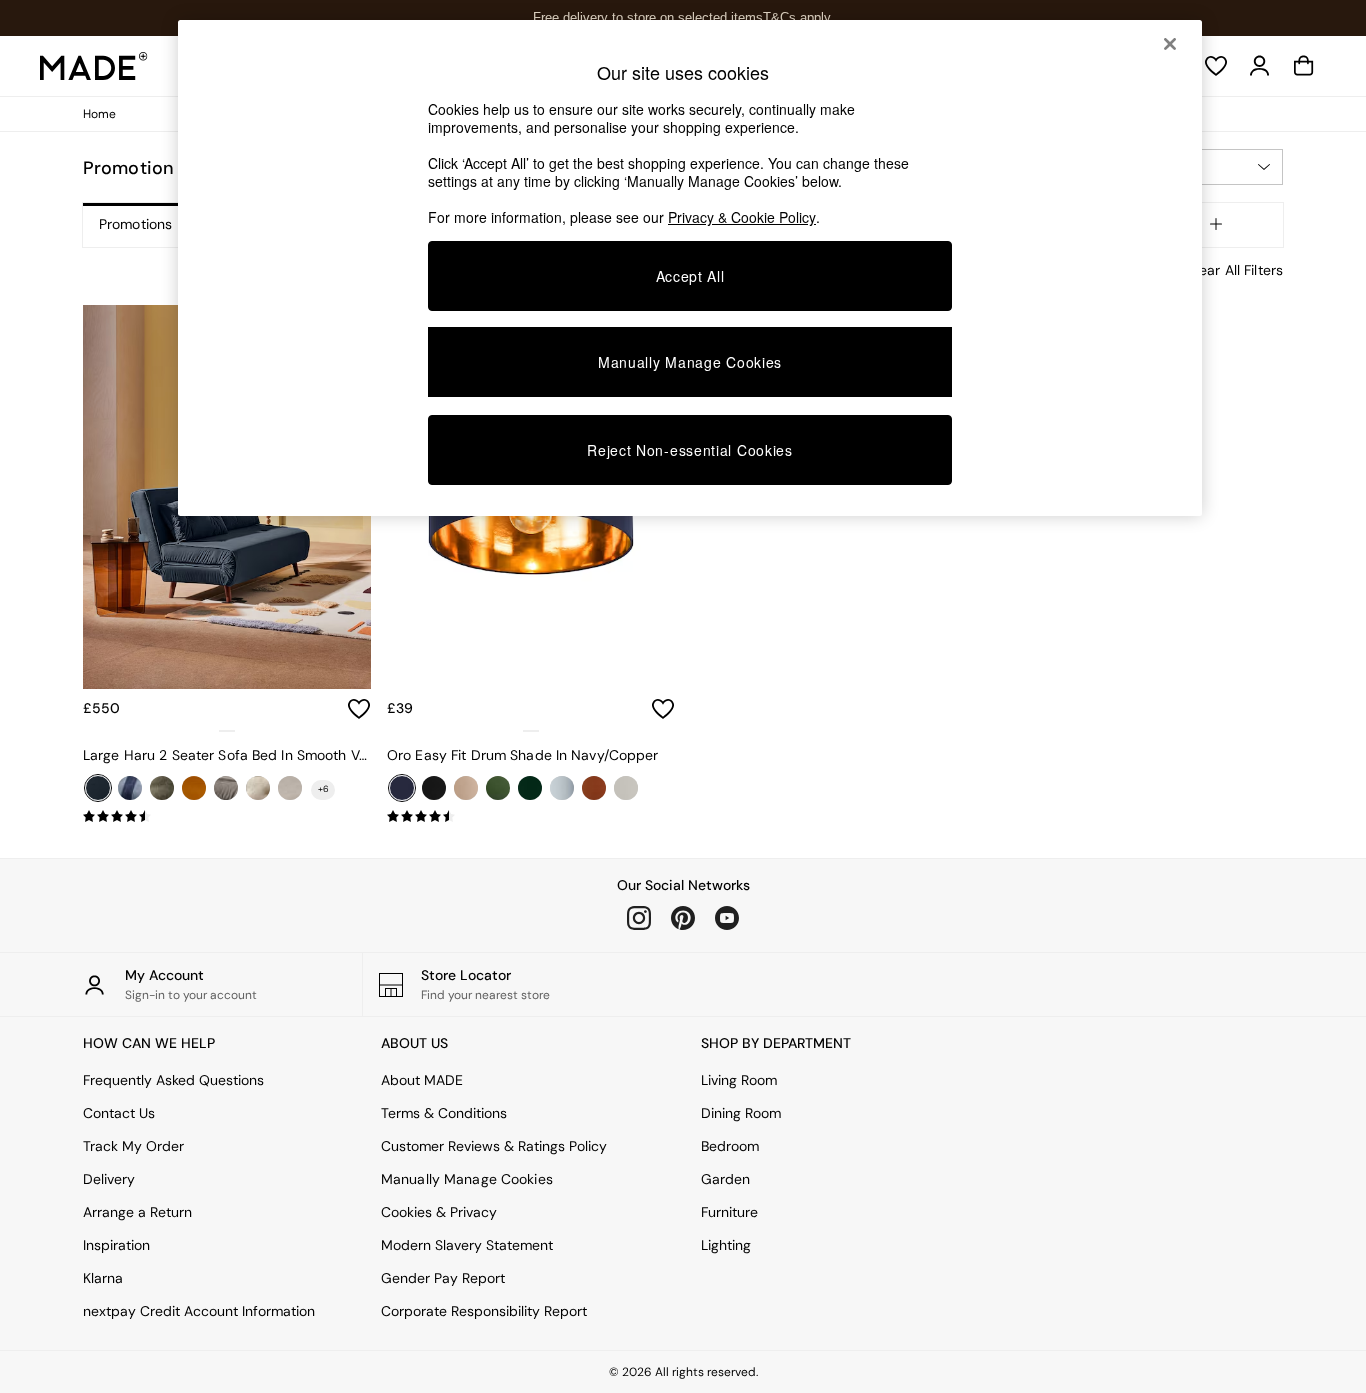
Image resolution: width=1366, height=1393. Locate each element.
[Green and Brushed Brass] (530, 788)
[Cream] (466, 788)
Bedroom (730, 1146)
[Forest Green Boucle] (162, 788)
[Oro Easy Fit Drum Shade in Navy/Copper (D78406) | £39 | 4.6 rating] (531, 817)
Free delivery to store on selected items (648, 17)
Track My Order (133, 1146)
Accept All (690, 276)
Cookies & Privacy (439, 1212)
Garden (725, 1179)
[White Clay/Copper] (626, 788)
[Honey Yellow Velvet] (194, 788)
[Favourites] (1216, 66)
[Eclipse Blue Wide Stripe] (130, 788)
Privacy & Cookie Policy (742, 217)
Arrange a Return (137, 1212)
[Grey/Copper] (562, 788)
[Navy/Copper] (402, 788)
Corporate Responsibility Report (484, 1311)
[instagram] (639, 918)
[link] (1260, 66)
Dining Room (741, 1113)
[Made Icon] (94, 66)
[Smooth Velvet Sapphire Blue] (98, 788)
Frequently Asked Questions (173, 1080)
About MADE (422, 1080)
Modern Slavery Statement (467, 1245)
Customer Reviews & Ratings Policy (494, 1146)
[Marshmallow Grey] (226, 788)
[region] (690, 268)
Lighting (726, 1245)
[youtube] (727, 918)
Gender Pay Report (443, 1278)
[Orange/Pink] (594, 788)
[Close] (1170, 44)
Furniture (729, 1212)
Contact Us (119, 1113)
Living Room (739, 1080)
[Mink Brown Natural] (258, 788)
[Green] (498, 788)
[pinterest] (683, 918)
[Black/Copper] (434, 788)
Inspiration (116, 1245)
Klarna (103, 1278)
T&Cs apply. (798, 17)
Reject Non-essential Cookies (690, 450)
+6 (323, 789)
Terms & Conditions (444, 1113)
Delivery (109, 1179)
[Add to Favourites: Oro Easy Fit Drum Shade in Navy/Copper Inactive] (663, 709)
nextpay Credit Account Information (199, 1311)
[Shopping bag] (1304, 66)
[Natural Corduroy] (290, 788)
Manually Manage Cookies (467, 1179)
